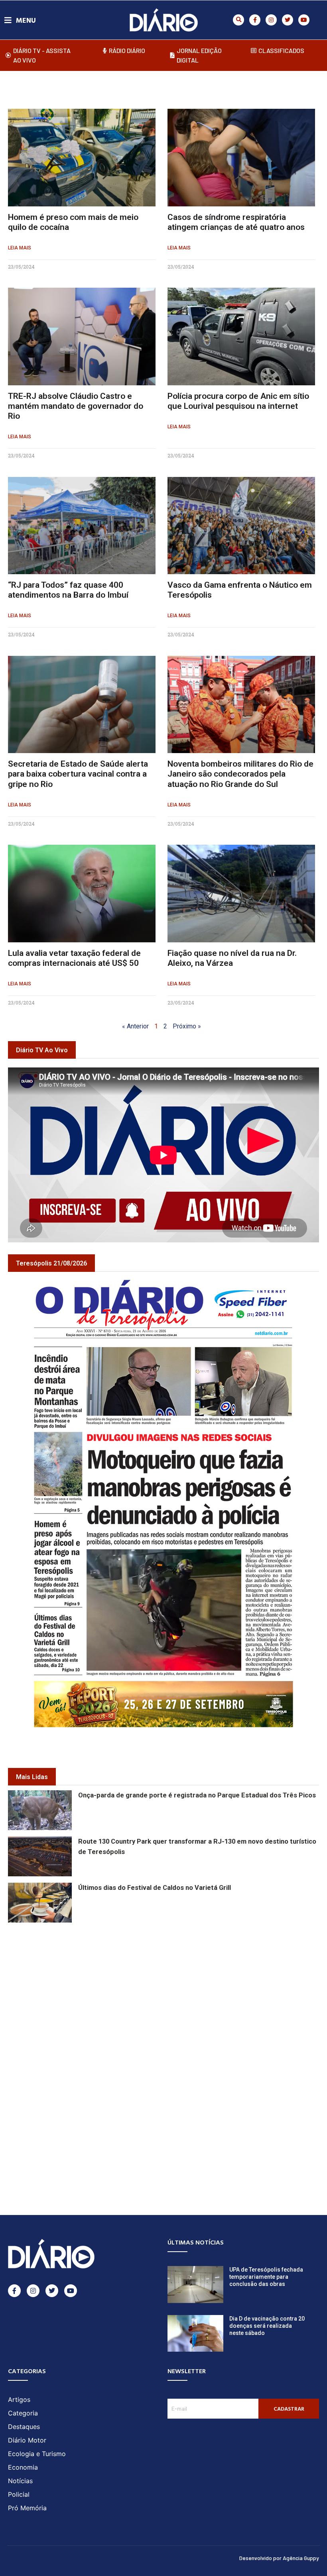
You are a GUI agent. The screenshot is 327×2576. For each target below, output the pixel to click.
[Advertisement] (167, 1986)
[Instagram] (271, 20)
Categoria (23, 2413)
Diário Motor (27, 2440)
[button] (238, 20)
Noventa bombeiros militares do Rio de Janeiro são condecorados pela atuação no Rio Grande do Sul (240, 774)
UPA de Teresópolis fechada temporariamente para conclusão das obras (266, 2277)
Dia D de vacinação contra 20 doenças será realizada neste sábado (267, 2326)
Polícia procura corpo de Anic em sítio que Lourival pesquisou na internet (238, 401)
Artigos (19, 2399)
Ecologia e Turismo (37, 2454)
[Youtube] (304, 20)
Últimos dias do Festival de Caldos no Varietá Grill (155, 1888)
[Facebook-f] (255, 20)
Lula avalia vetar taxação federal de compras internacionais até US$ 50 (74, 958)
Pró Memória (27, 2508)
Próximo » (187, 1026)
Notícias (20, 2481)
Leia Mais (20, 248)
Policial (19, 2494)
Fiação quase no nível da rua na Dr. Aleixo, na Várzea (232, 958)
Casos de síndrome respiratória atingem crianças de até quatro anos (236, 222)
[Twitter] (288, 20)
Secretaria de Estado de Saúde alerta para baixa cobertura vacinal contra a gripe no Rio (78, 774)
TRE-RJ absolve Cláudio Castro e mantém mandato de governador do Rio (76, 406)
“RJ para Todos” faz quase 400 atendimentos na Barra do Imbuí (68, 590)
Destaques (24, 2427)
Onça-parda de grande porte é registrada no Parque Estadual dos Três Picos (197, 1795)
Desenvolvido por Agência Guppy (279, 2558)
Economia (23, 2467)
